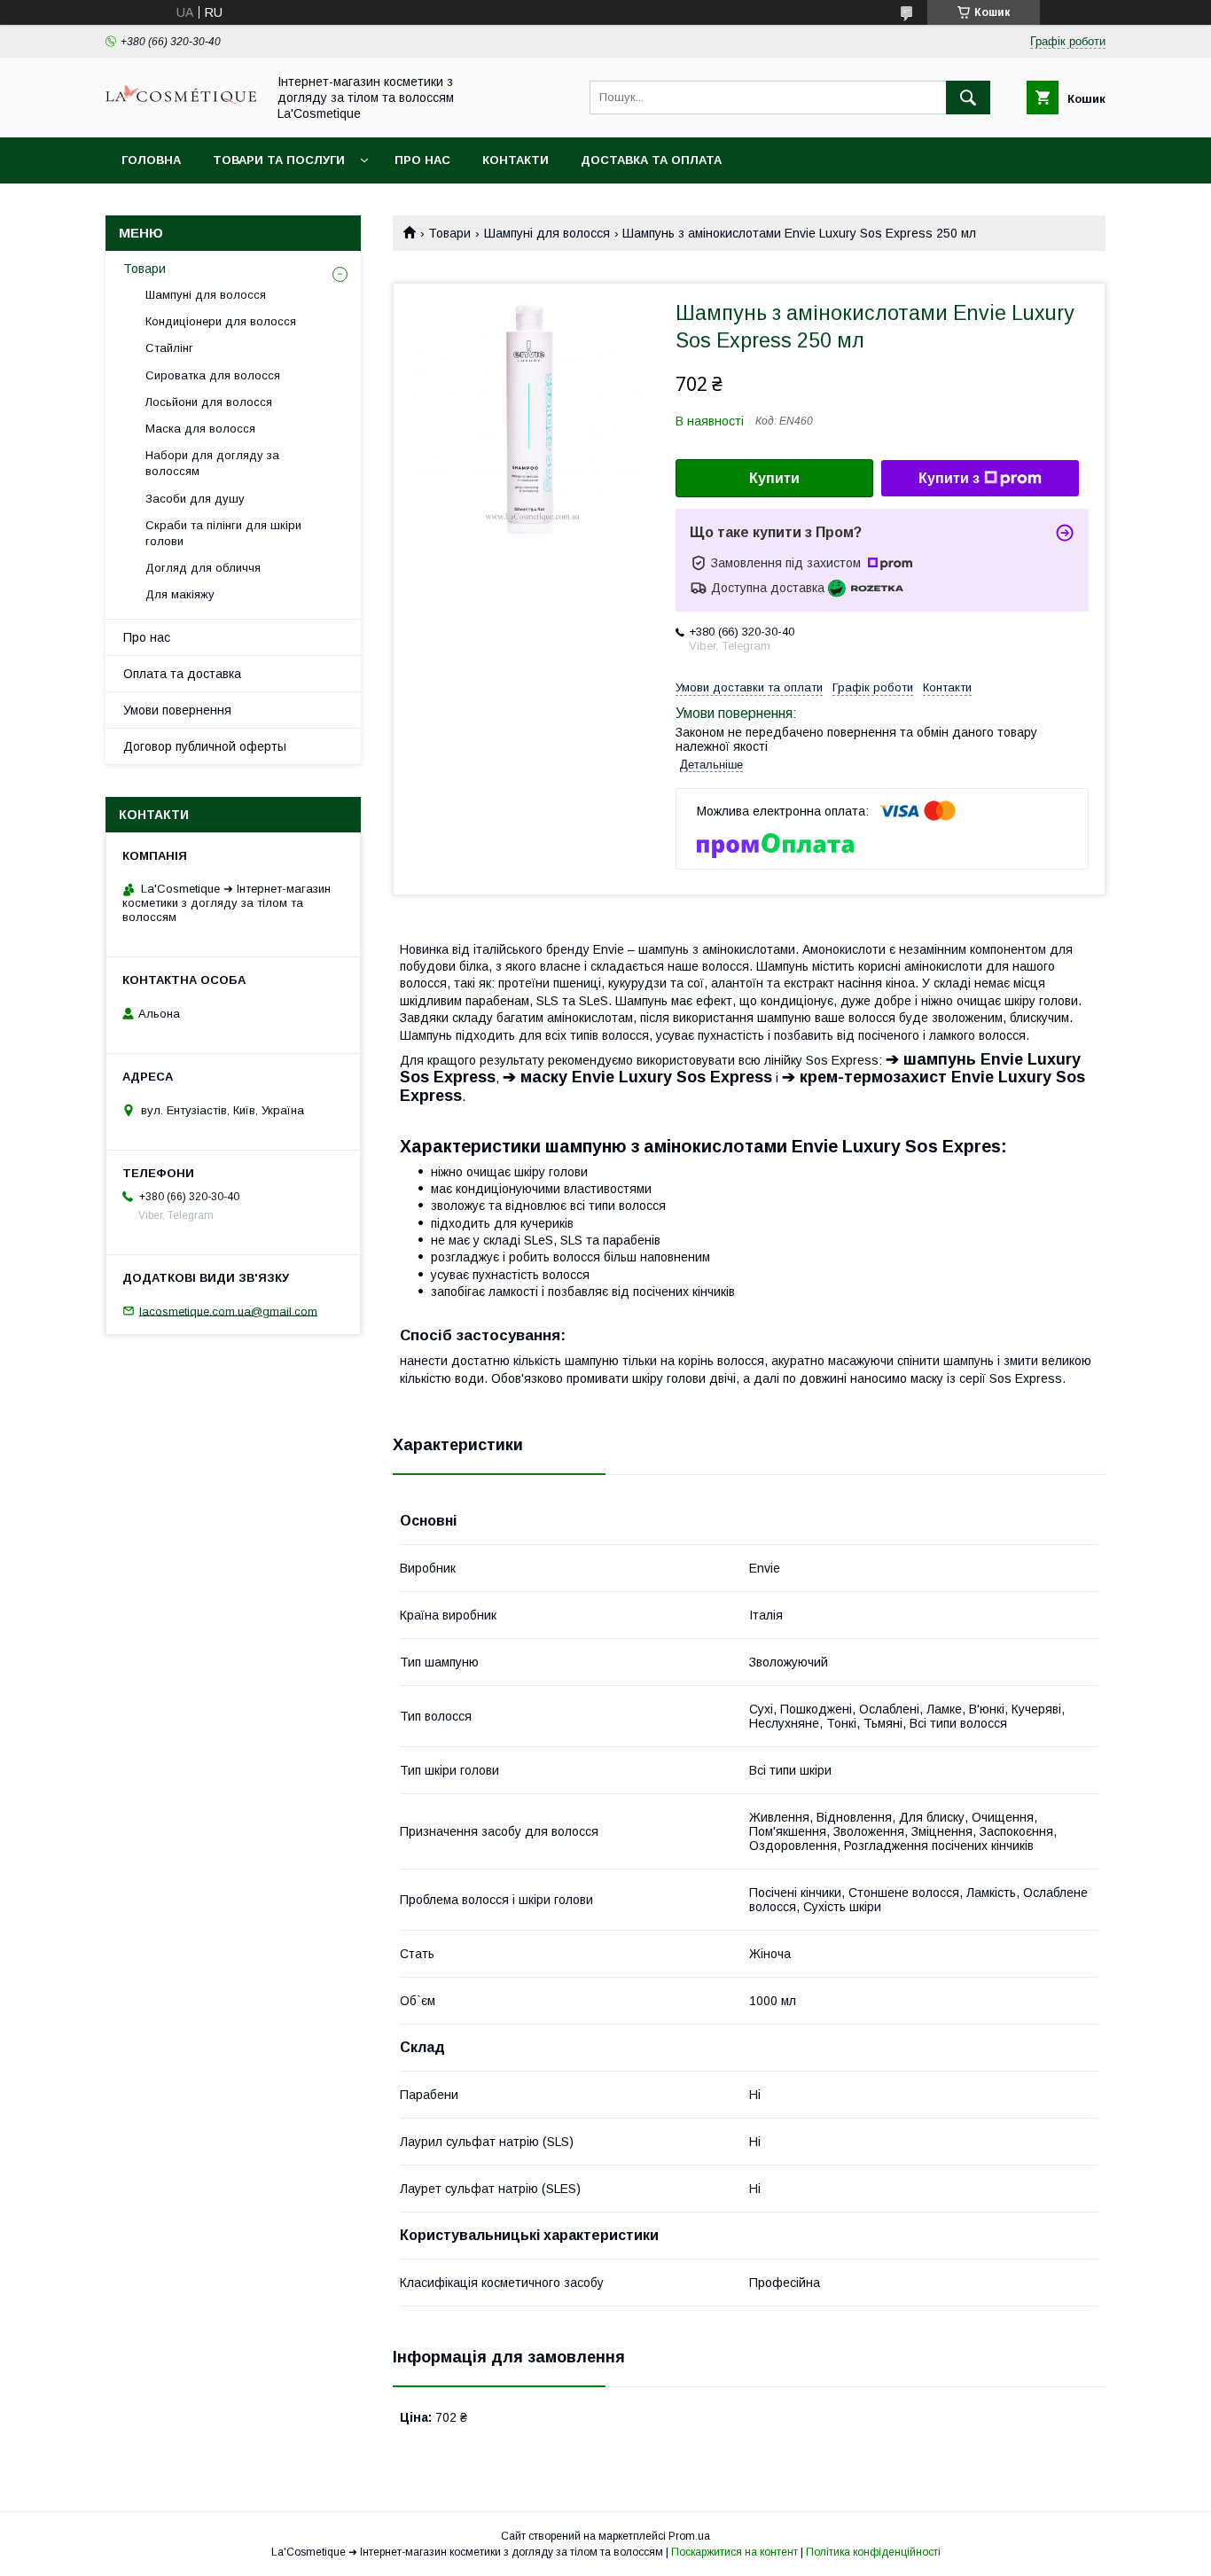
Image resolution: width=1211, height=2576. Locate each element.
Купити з (949, 478)
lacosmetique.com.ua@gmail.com (228, 1311)
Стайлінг (169, 348)
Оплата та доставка (182, 674)
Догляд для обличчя (203, 568)
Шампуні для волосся (547, 233)
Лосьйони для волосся (209, 402)
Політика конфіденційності (873, 2552)
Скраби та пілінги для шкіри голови (223, 533)
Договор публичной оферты (205, 746)
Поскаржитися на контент (734, 2552)
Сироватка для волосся (213, 375)
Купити (774, 478)
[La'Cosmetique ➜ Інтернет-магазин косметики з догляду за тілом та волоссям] (181, 107)
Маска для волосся (200, 429)
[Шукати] (968, 98)
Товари (449, 233)
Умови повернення (177, 710)
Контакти (516, 160)
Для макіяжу (180, 594)
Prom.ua (689, 2536)
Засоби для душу (195, 499)
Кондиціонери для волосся (221, 321)
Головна (151, 160)
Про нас (422, 160)
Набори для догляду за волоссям (212, 463)
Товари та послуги (279, 160)
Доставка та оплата (651, 160)
